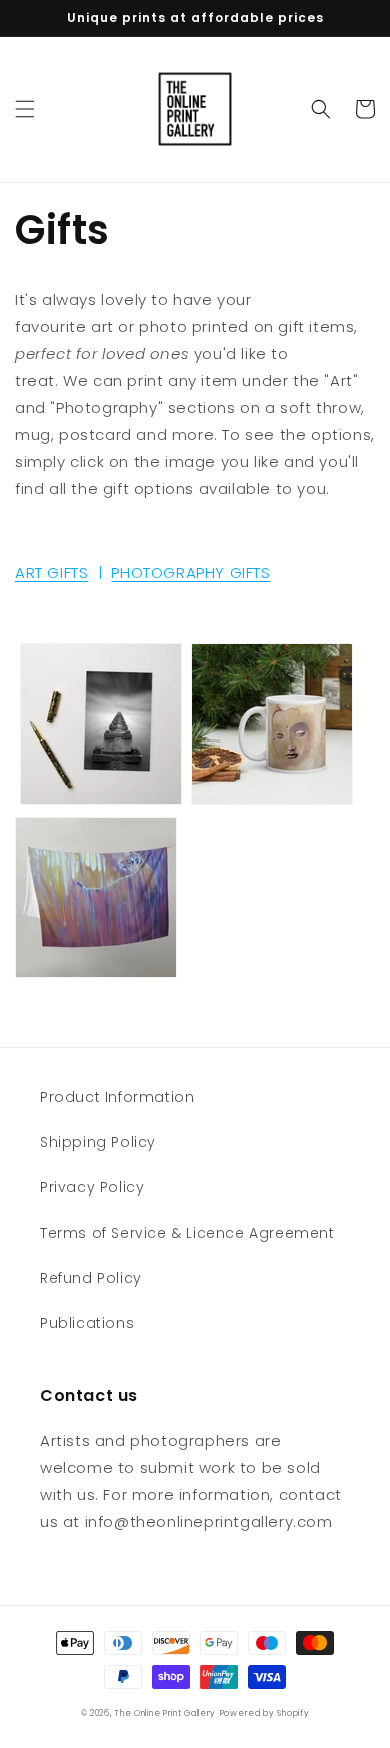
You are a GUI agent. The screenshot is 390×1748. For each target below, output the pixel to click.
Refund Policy (91, 1278)
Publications (87, 1323)
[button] (25, 109)
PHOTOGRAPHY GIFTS (190, 572)
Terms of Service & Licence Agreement (187, 1233)
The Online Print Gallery (165, 1713)
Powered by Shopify (265, 1713)
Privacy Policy (92, 1187)
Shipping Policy (98, 1142)
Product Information (117, 1097)
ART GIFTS (51, 572)
